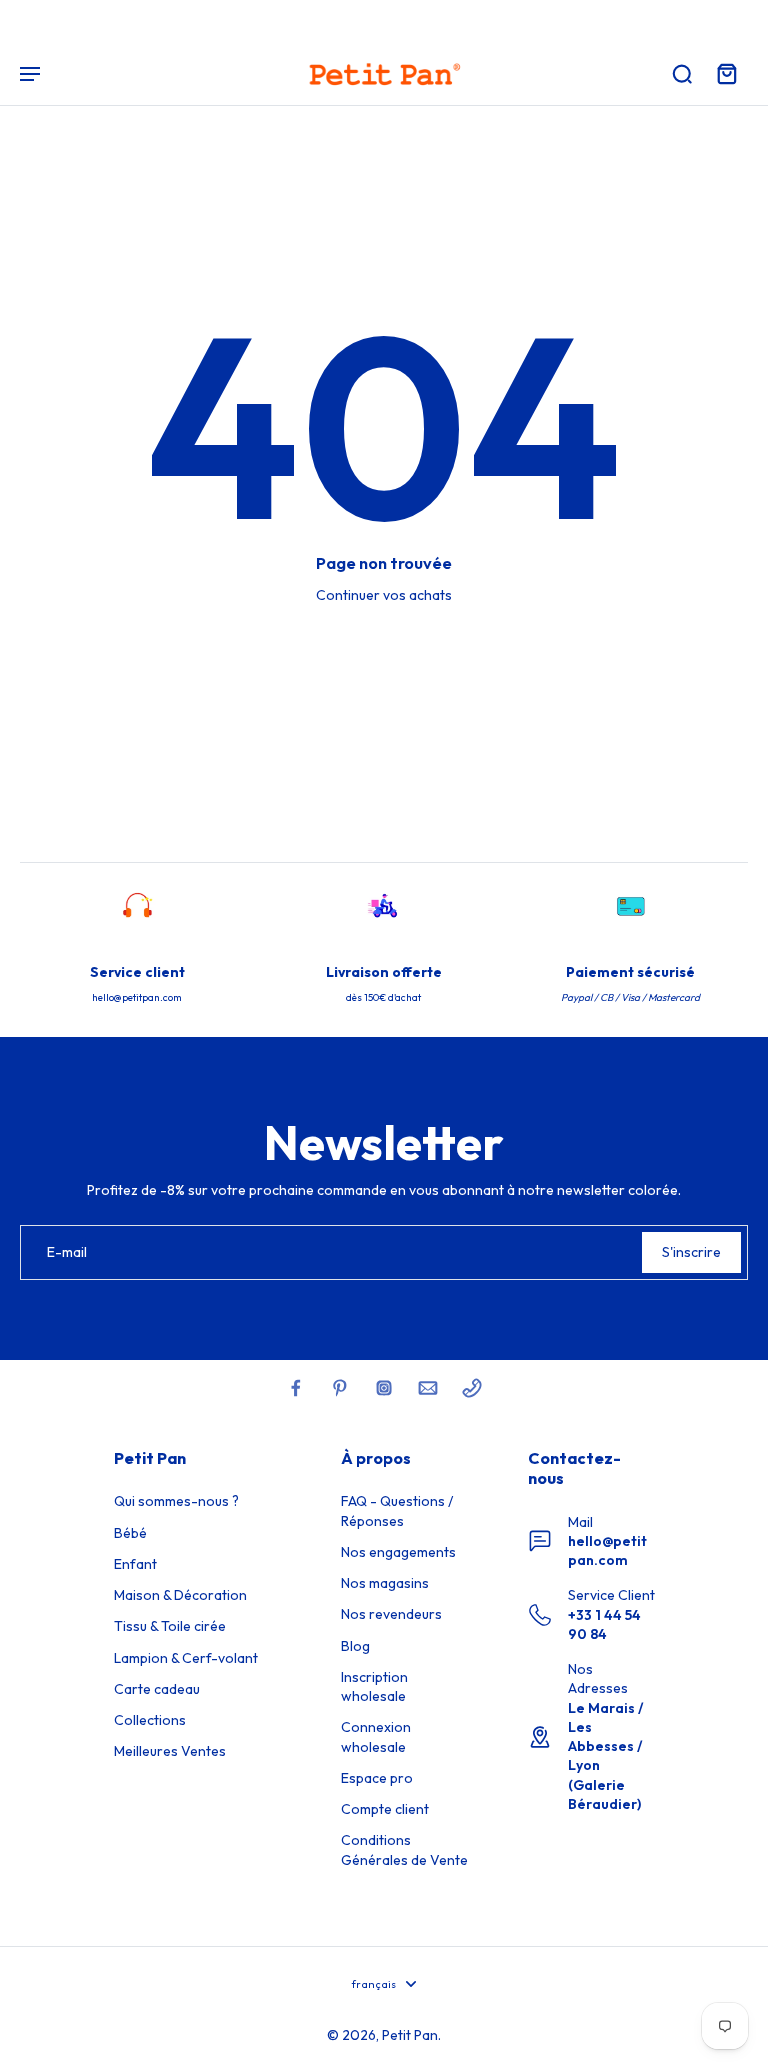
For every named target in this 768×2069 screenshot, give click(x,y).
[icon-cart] (726, 73)
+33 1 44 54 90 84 (604, 1624)
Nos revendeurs (391, 1614)
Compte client (385, 1809)
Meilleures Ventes (170, 1751)
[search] (682, 73)
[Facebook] (296, 1388)
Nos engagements (398, 1552)
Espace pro (377, 1778)
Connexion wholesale (376, 1736)
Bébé (130, 1533)
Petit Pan (410, 2035)
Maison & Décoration (180, 1595)
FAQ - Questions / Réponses (397, 1510)
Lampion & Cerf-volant (186, 1658)
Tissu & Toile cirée (170, 1626)
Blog (355, 1646)
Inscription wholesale (374, 1686)
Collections (150, 1720)
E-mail (67, 1252)
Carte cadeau (157, 1689)
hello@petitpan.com (607, 1550)
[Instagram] (384, 1388)
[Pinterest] (340, 1388)
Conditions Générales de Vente (404, 1849)
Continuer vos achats (384, 595)
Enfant (135, 1564)
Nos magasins (385, 1583)
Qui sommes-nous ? (176, 1501)
